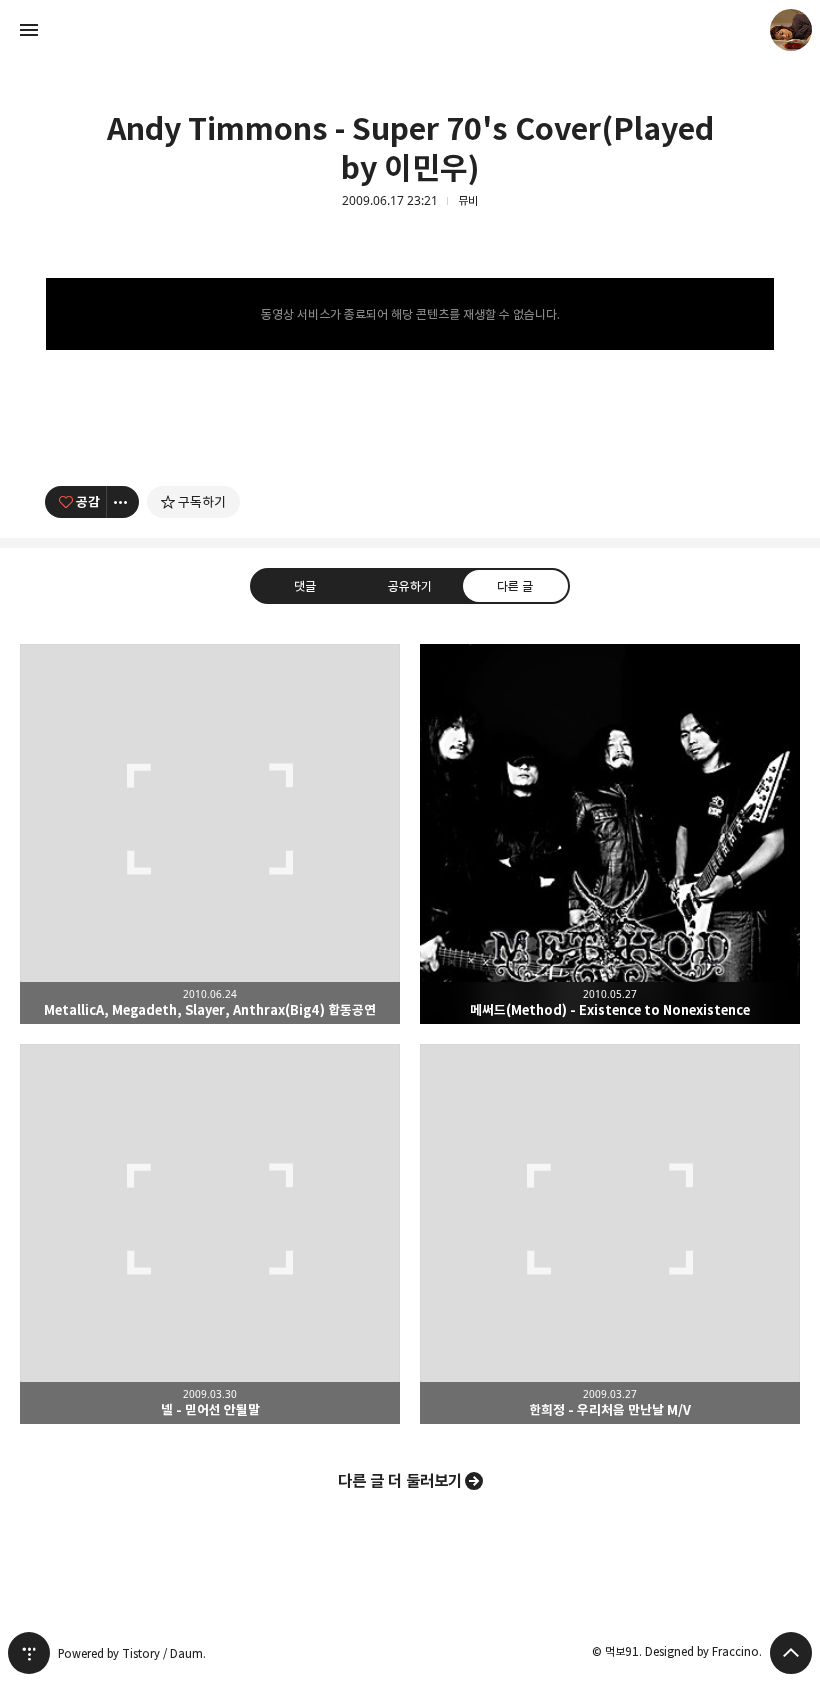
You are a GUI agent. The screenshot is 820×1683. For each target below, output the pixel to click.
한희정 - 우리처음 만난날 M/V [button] (610, 1234)
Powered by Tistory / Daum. (132, 1653)
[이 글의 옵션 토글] (123, 502)
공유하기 (410, 585)
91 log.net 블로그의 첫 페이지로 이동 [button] (410, 30)
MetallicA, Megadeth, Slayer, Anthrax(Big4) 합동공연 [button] (210, 834)
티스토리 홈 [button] (29, 1653)
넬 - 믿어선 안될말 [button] (210, 1234)
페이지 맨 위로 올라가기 (791, 1653)
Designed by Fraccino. (703, 1651)
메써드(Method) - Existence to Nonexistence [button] (610, 834)
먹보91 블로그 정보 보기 (791, 30)
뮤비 (468, 201)
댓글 (305, 585)
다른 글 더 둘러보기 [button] (400, 1481)
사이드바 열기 (29, 30)
